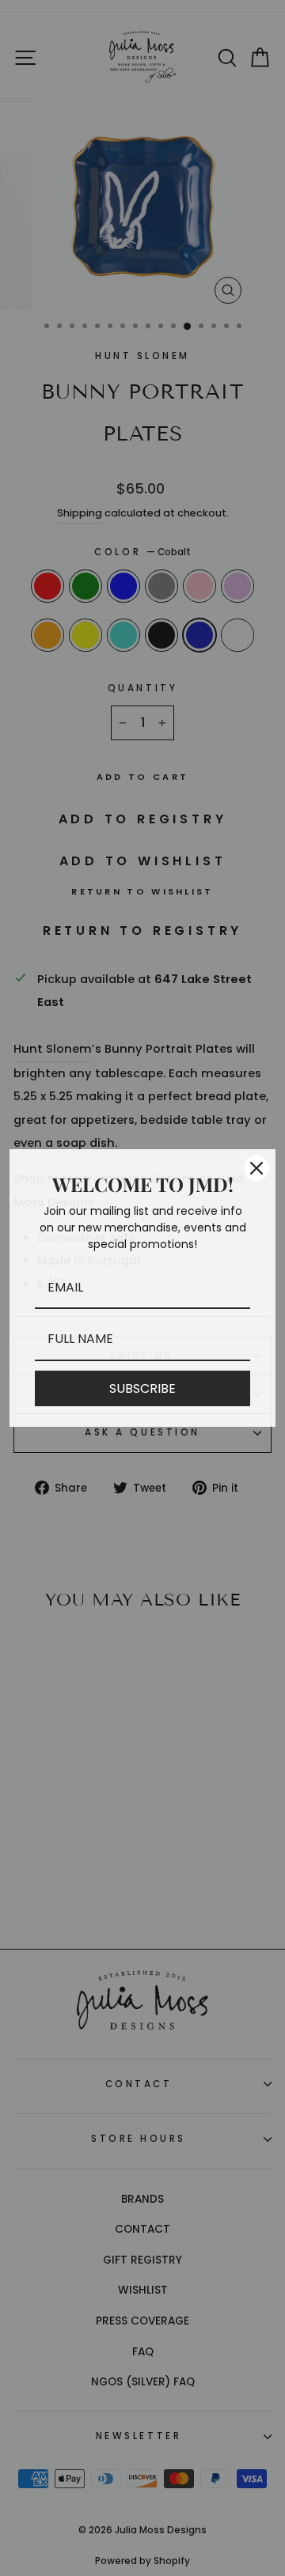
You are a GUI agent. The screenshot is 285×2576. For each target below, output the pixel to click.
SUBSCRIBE (142, 1388)
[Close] (256, 1168)
